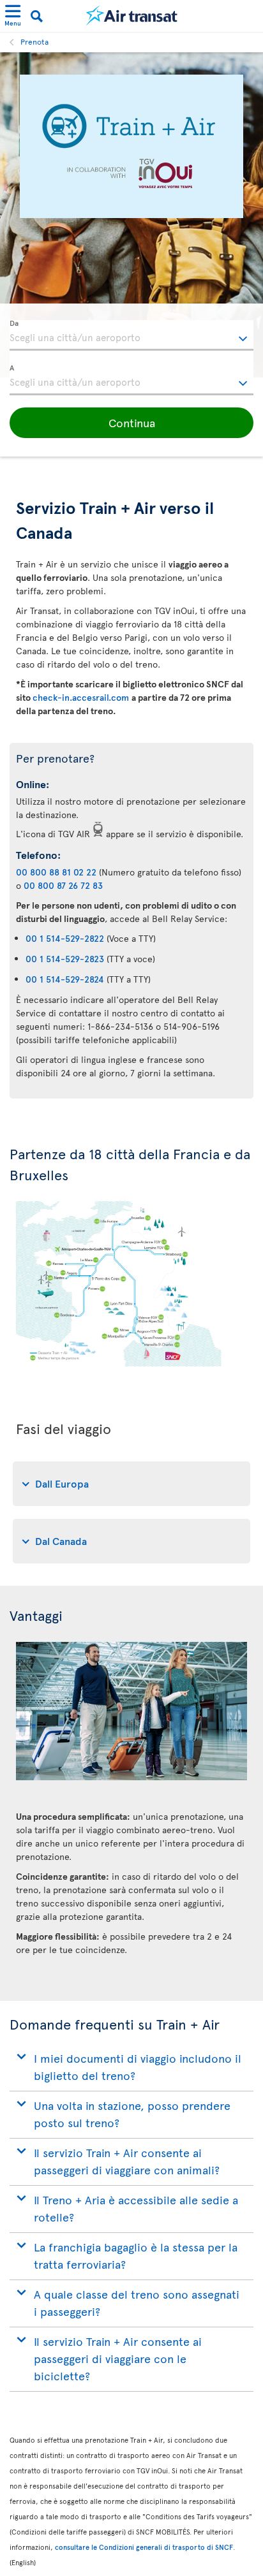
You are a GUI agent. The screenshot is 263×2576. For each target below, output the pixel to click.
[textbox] (131, 335)
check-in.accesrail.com (82, 697)
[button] (131, 423)
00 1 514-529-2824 (65, 979)
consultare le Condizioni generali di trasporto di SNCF (144, 2547)
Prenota (34, 41)
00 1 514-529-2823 (65, 959)
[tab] (131, 1484)
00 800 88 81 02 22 (56, 872)
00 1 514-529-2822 (65, 938)
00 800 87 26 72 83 (63, 885)
